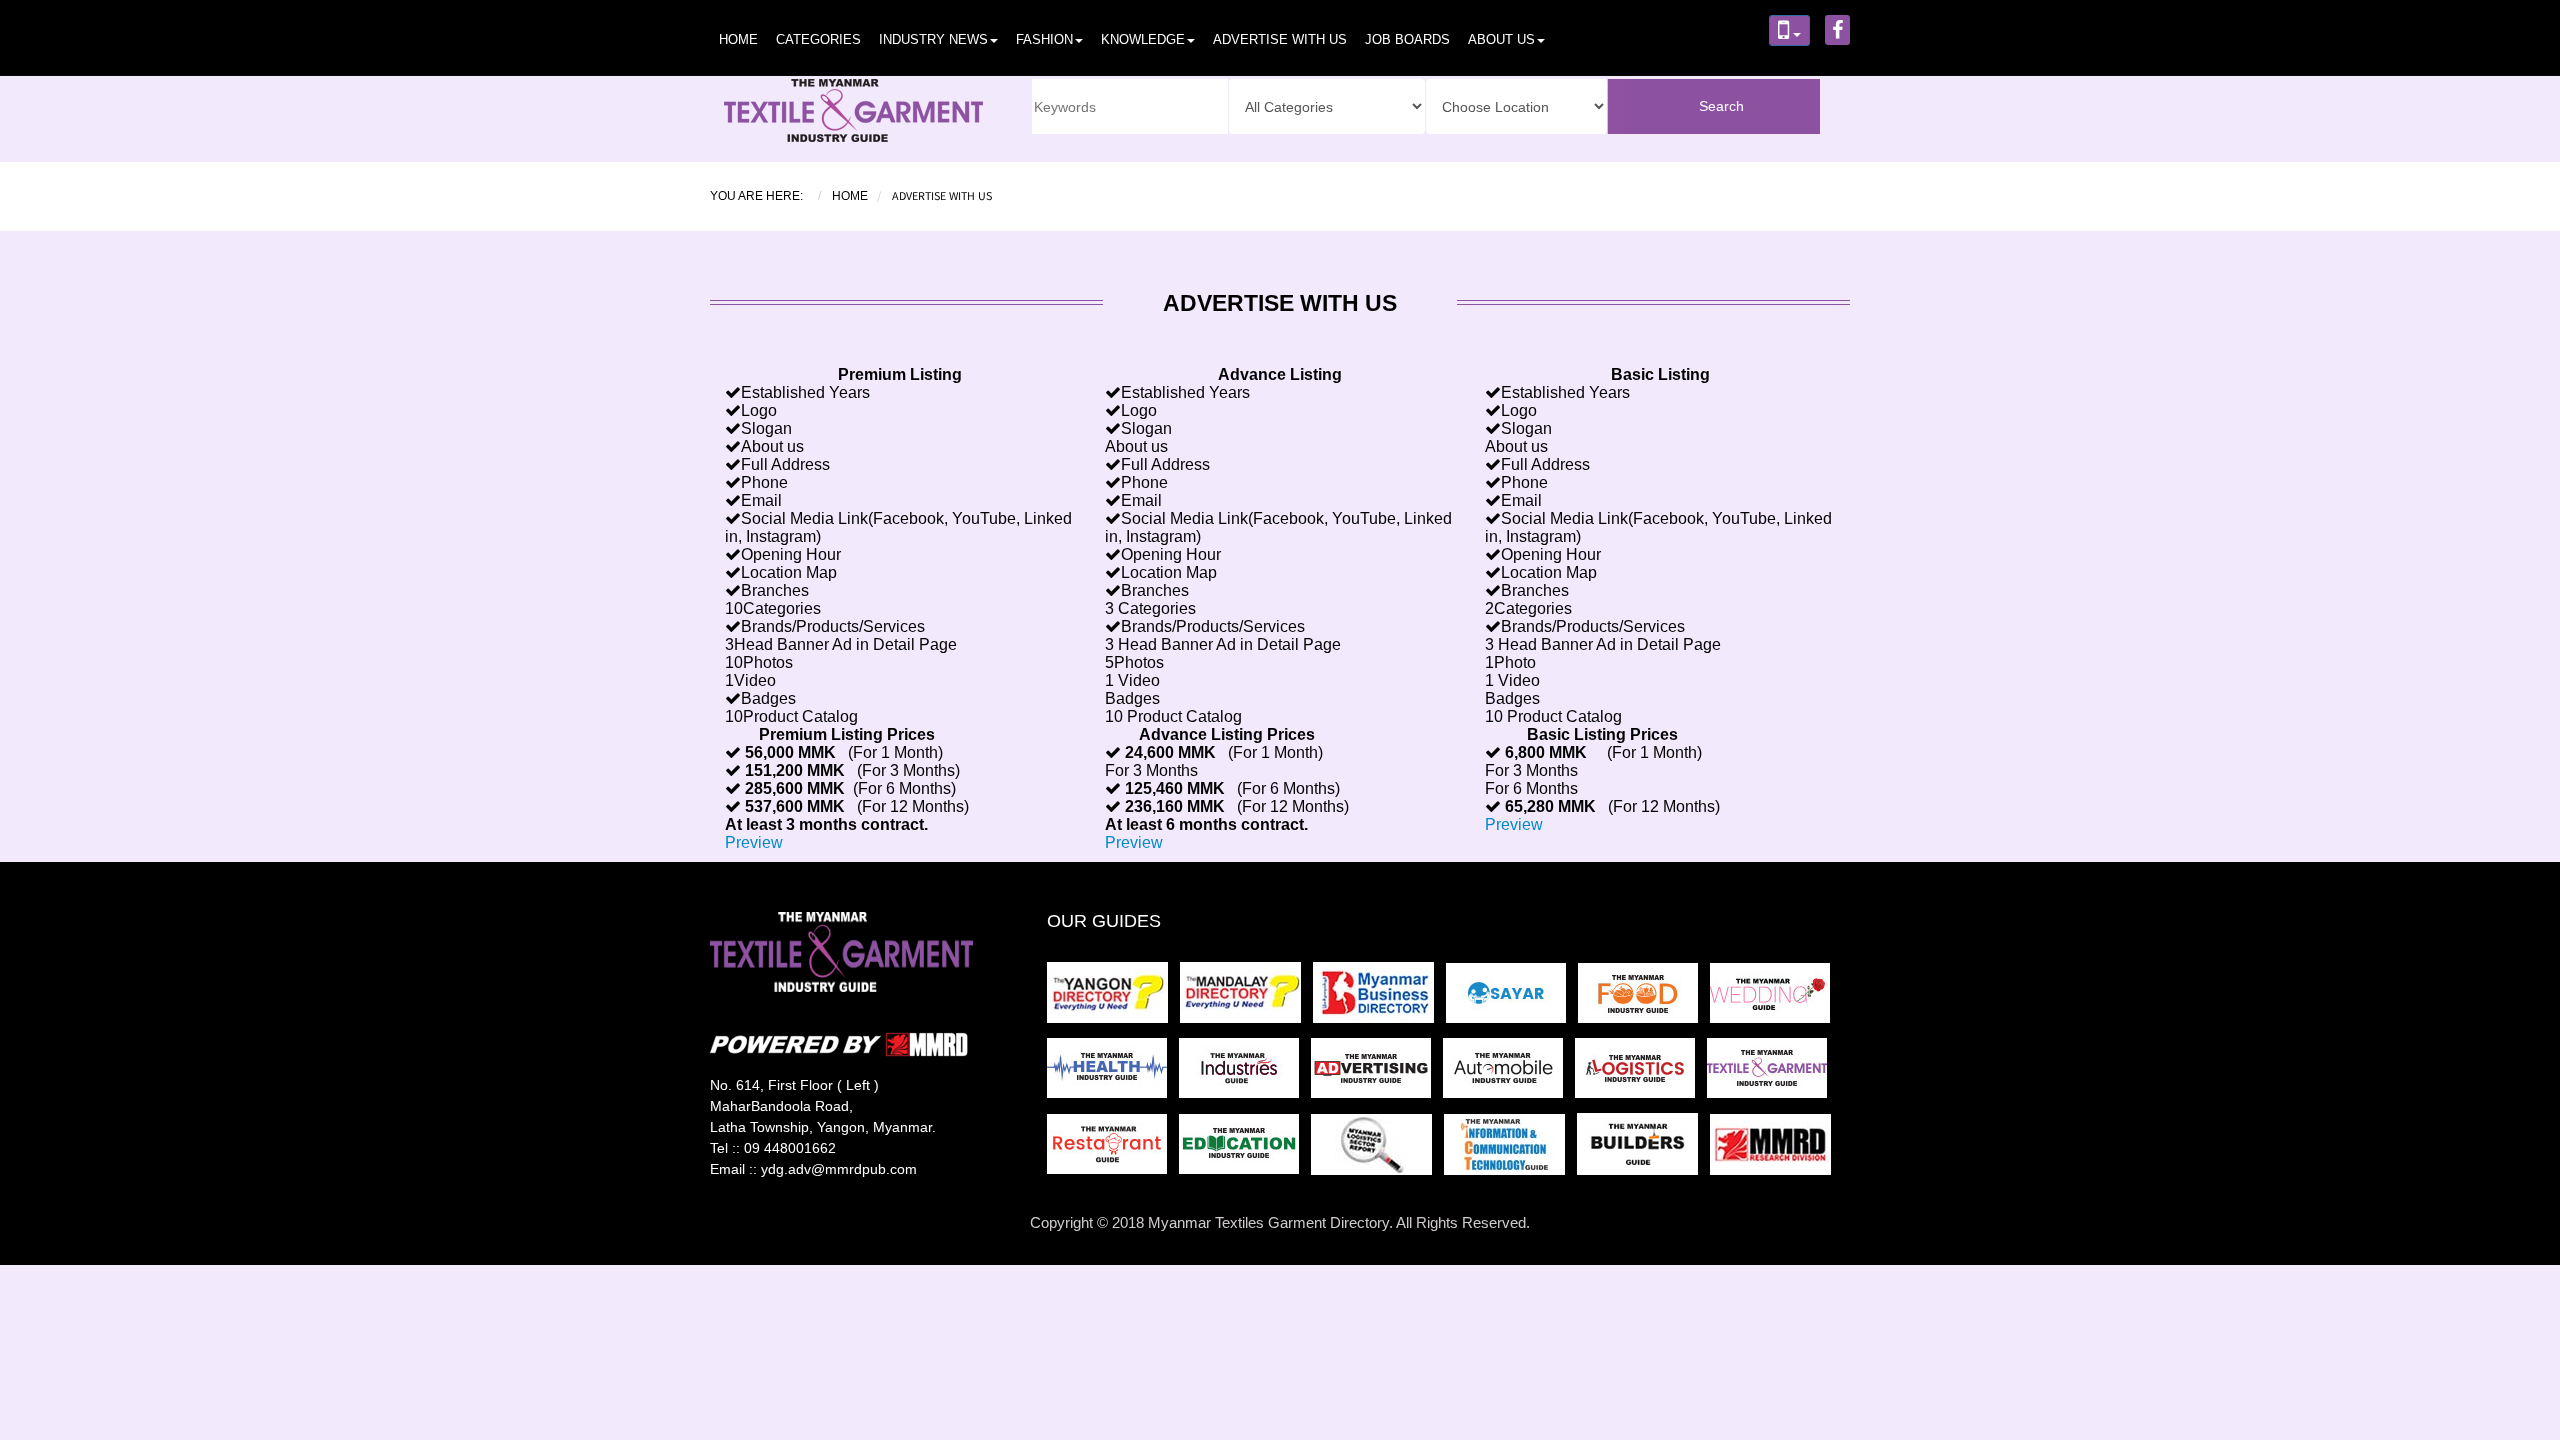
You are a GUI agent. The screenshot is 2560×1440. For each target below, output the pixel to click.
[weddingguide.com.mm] (1774, 998)
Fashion (1044, 39)
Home (738, 39)
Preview (754, 842)
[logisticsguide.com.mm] (1641, 1074)
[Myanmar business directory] (1379, 998)
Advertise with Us (1280, 39)
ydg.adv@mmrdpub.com (839, 1169)
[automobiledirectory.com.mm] (1509, 1074)
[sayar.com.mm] (1512, 998)
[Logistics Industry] (1377, 1150)
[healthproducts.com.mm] (1113, 1074)
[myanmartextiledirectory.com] (1771, 1074)
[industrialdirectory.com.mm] (1245, 1074)
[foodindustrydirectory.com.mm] (1644, 998)
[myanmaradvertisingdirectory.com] (1377, 1074)
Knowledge (1143, 39)
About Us (1501, 39)
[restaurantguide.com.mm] (1113, 1150)
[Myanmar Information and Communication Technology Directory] (1510, 1150)
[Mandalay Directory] (1246, 998)
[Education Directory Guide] (1245, 1150)
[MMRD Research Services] (1774, 1150)
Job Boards (1407, 39)
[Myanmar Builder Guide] (1643, 1150)
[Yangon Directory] (1111, 998)
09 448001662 (790, 1148)
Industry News (933, 39)
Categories (818, 39)
